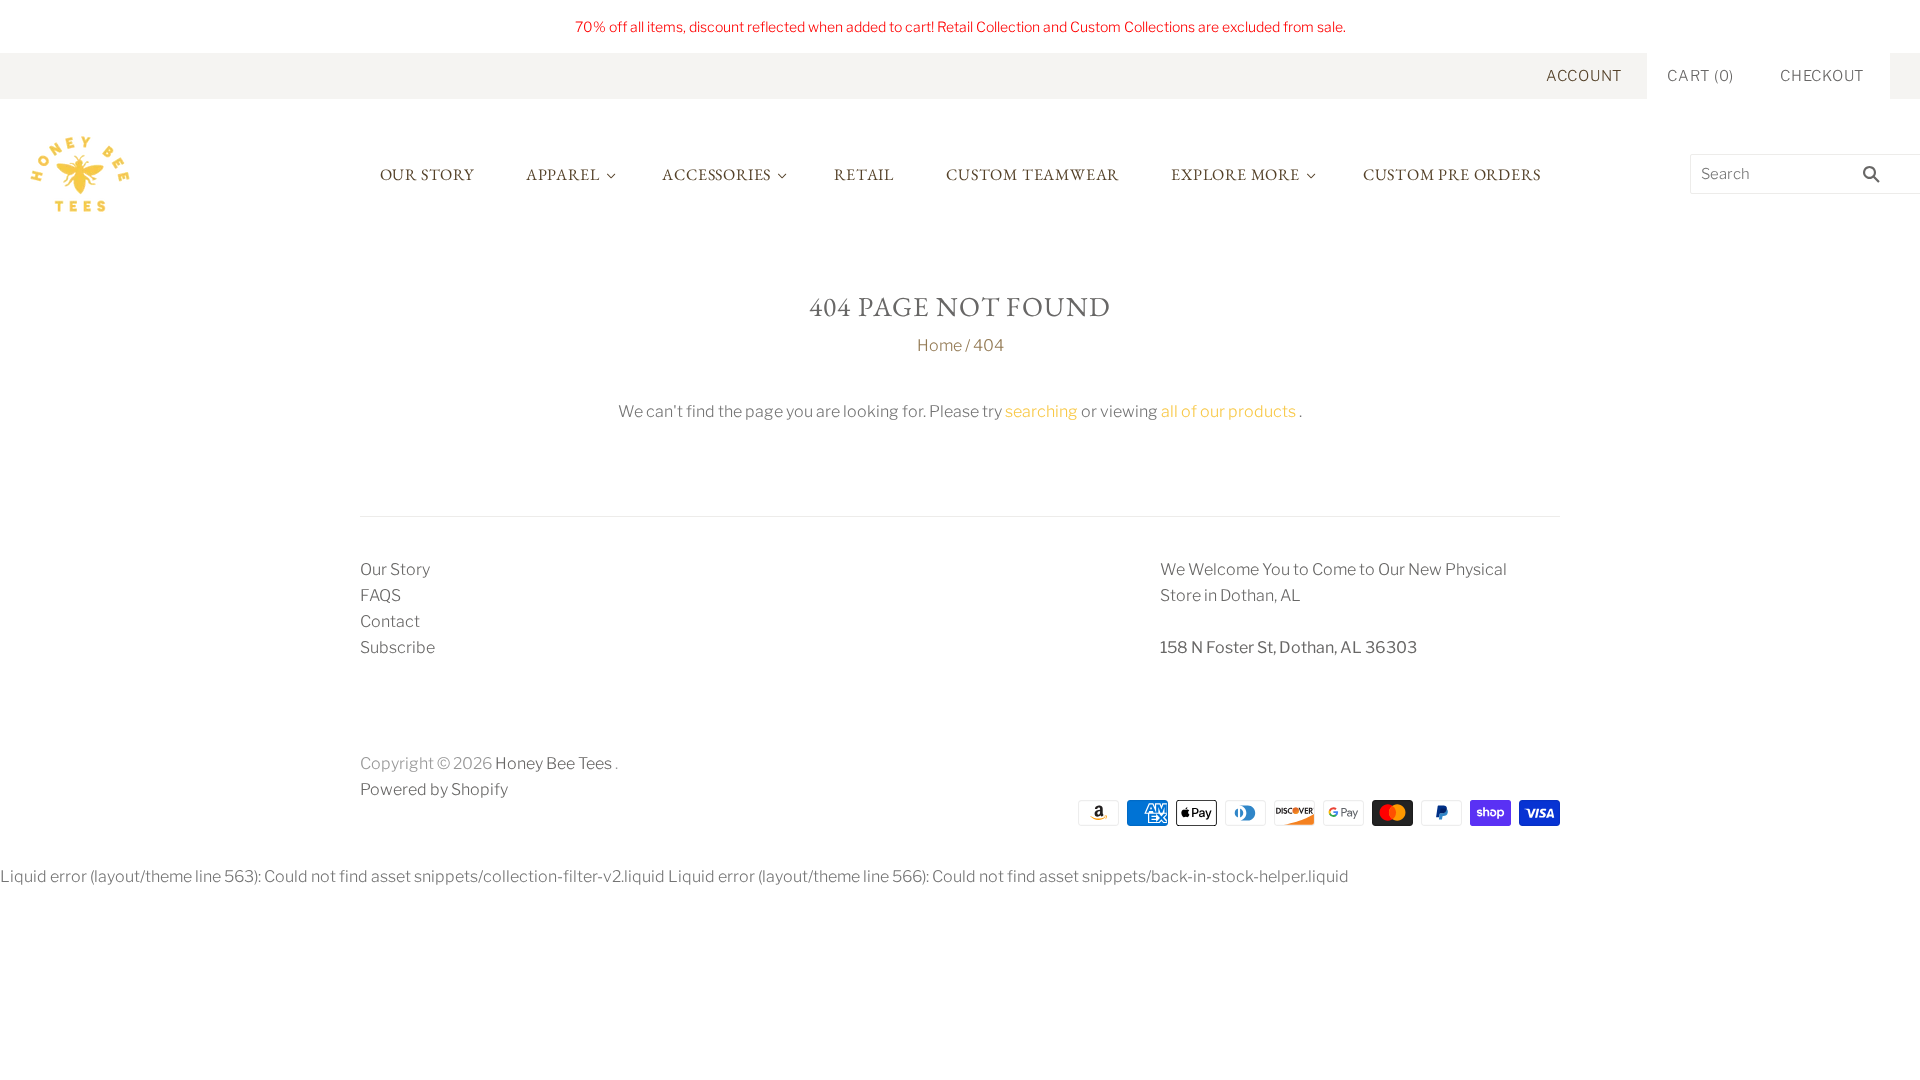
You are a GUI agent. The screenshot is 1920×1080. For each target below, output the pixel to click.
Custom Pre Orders (1452, 174)
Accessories (716, 174)
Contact (390, 621)
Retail (864, 174)
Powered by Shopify (434, 789)
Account (1584, 76)
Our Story (427, 174)
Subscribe (397, 647)
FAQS (380, 595)
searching (1041, 411)
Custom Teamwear (1032, 174)
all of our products (1228, 411)
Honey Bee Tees (553, 763)
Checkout (1822, 76)
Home (939, 345)
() (1700, 76)
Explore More (1235, 174)
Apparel (563, 174)
